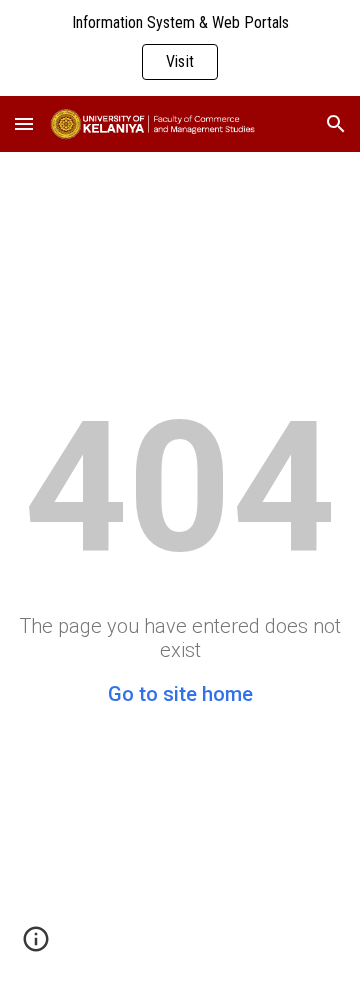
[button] (24, 123)
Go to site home (180, 694)
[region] (180, 48)
